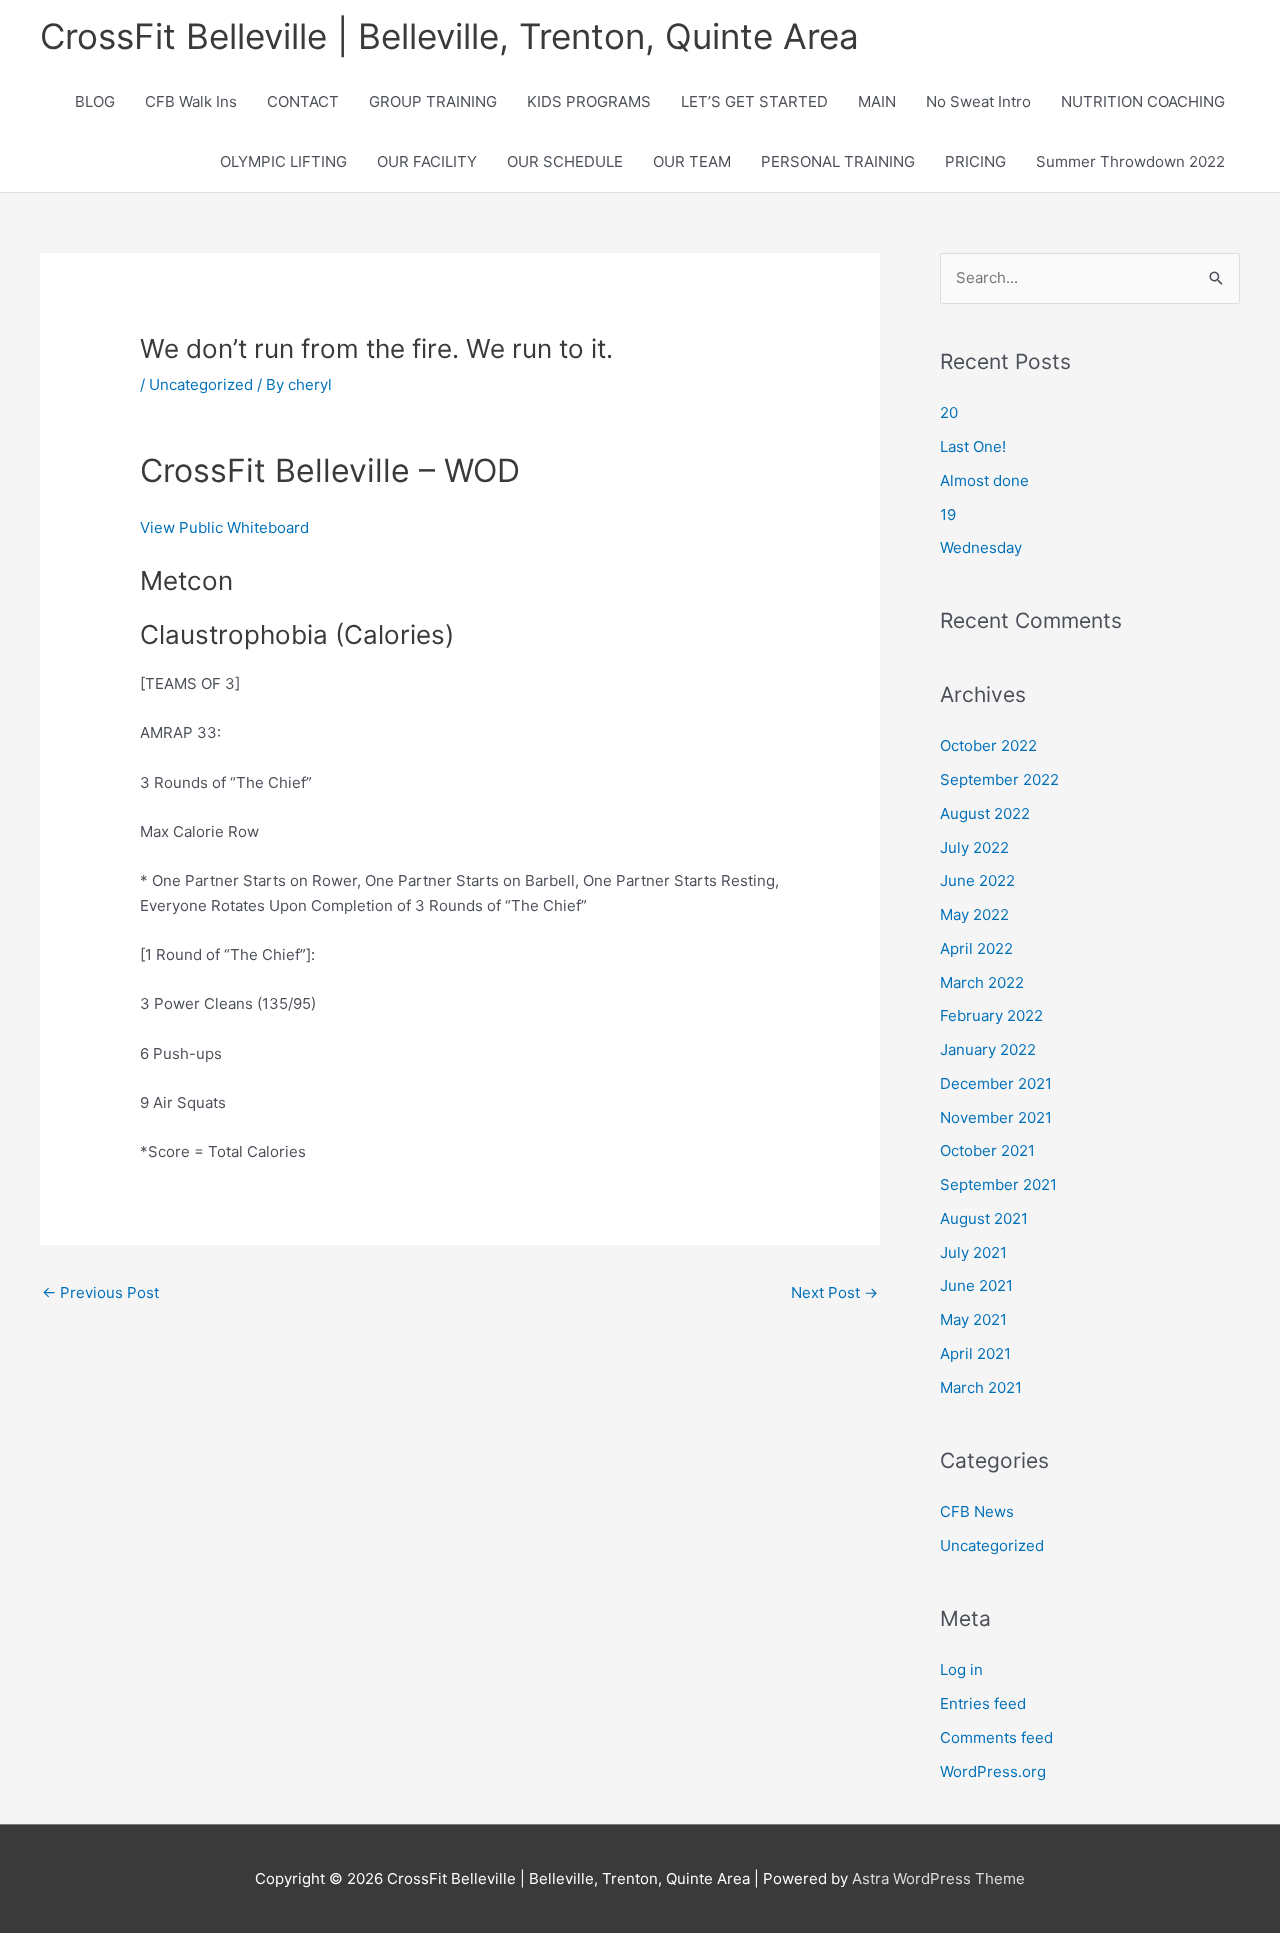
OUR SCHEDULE (565, 161)
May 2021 (973, 1319)
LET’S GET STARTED (754, 101)
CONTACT (303, 101)
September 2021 (998, 1184)
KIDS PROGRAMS (589, 101)
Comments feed (996, 1737)
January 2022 (988, 1049)
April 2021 (975, 1353)
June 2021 (976, 1285)
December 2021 (996, 1083)
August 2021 (984, 1218)
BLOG (95, 101)
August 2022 (985, 813)
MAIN (877, 101)
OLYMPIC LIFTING (283, 161)
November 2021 (996, 1117)
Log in (961, 1669)
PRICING (975, 161)
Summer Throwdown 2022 (1130, 161)
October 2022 (988, 745)
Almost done (984, 480)
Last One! (973, 446)
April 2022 (976, 948)
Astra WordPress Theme (938, 1878)
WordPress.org (993, 1771)
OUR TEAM (692, 161)
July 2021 (973, 1252)
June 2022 (977, 880)
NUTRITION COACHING (1143, 101)
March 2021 (981, 1387)
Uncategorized (201, 384)
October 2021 (987, 1150)
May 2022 (974, 914)
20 (949, 412)
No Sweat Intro (978, 101)
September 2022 (999, 779)
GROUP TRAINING (433, 101)
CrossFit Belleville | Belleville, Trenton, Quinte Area (449, 36)
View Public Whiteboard (224, 527)
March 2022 (982, 982)
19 (948, 514)
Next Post (834, 1292)
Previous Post (100, 1292)
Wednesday (981, 547)
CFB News (977, 1511)
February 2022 (991, 1015)
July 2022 (974, 847)
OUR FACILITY (427, 161)
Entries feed (983, 1703)
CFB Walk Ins (191, 101)
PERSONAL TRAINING (838, 161)
